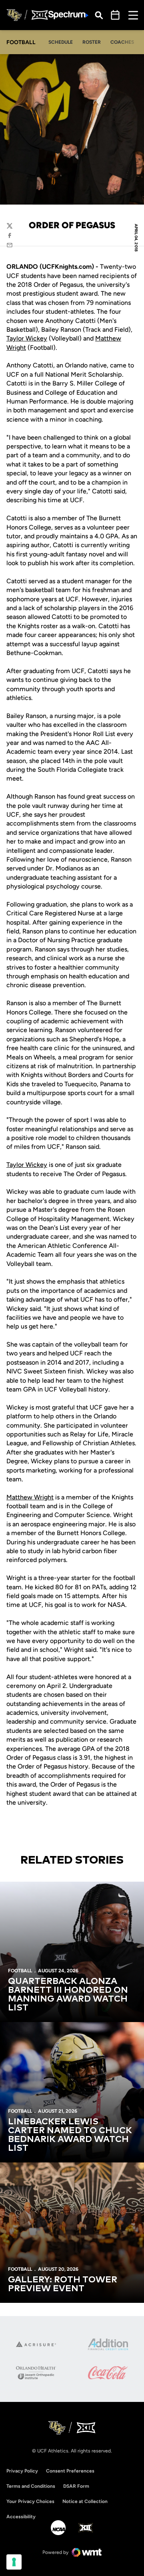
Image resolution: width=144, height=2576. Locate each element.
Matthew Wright (30, 1497)
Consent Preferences (70, 2471)
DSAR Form (76, 2486)
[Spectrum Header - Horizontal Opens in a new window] (68, 15)
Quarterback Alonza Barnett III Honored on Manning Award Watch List (68, 1995)
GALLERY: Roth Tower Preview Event (63, 2284)
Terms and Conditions (31, 2486)
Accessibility (21, 2516)
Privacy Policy (22, 2471)
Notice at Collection (85, 2501)
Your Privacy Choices (30, 2501)
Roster (92, 42)
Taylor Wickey (27, 338)
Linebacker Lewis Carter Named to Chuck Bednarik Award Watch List (70, 2135)
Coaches (122, 42)
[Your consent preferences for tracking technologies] (14, 2562)
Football (20, 1971)
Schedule (61, 42)
